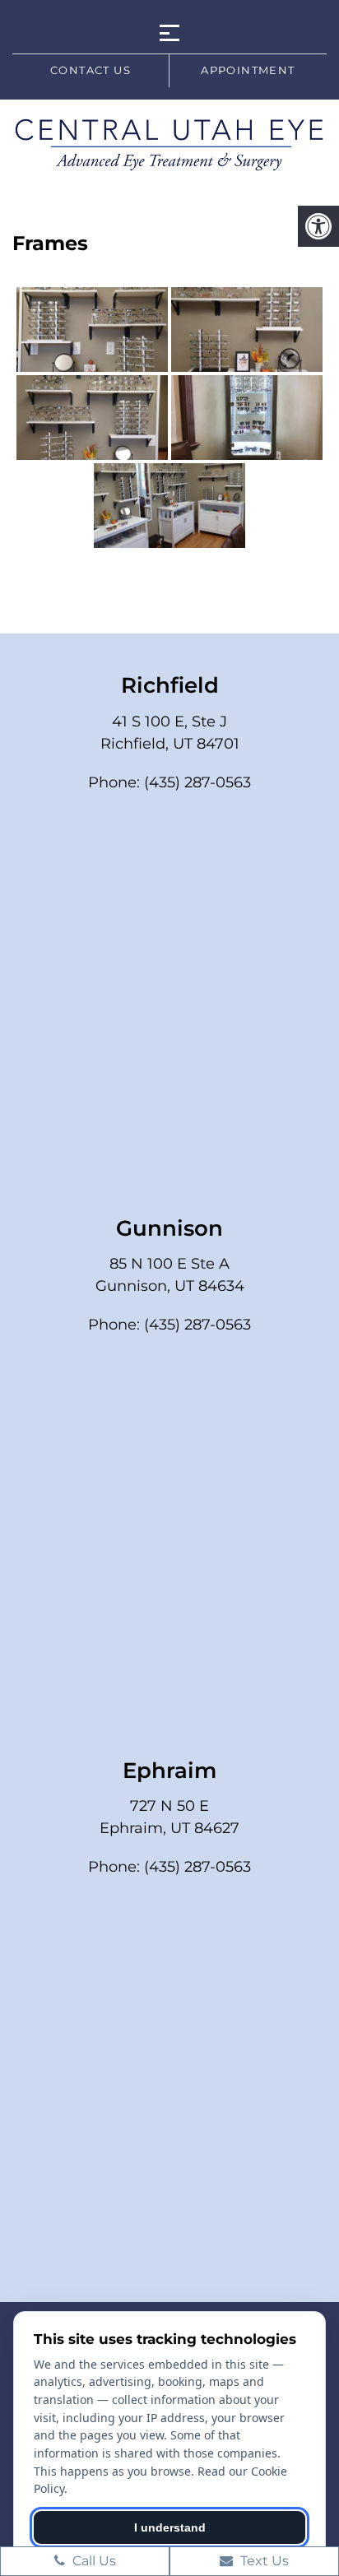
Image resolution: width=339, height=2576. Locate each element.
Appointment (248, 70)
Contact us (91, 70)
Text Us (263, 2561)
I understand (170, 2527)
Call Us (93, 2561)
